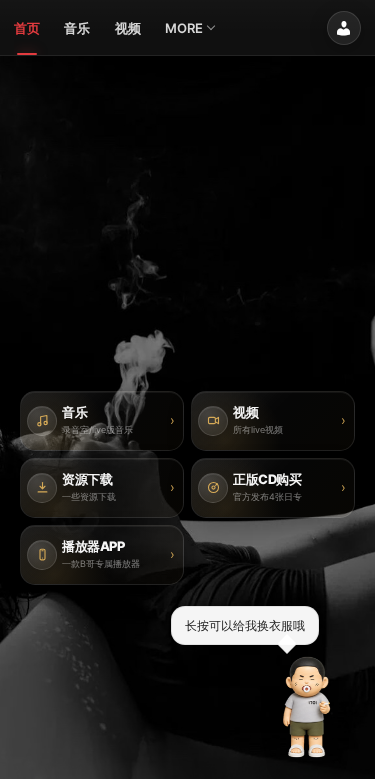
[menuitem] (27, 28)
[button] (307, 707)
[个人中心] (344, 28)
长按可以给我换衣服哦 (245, 624)
